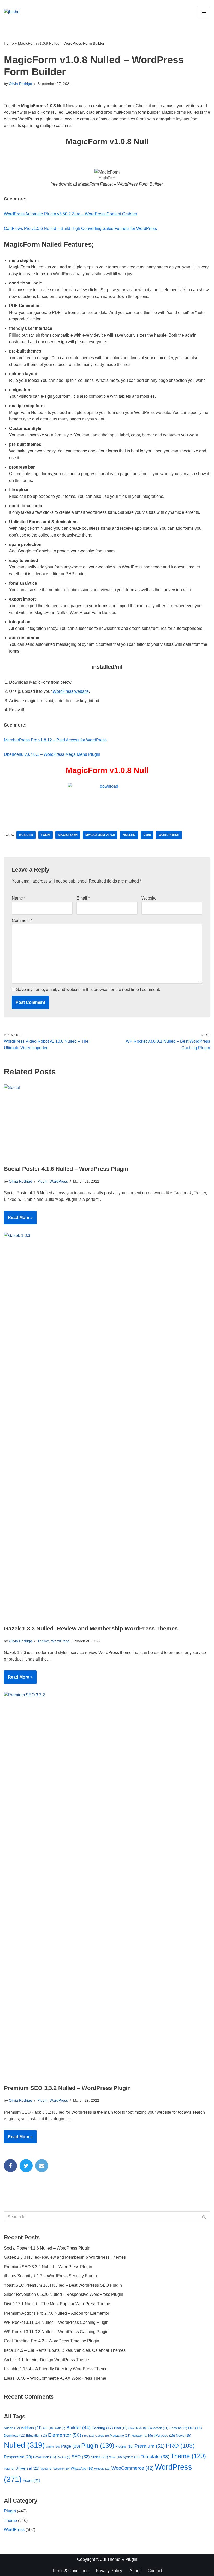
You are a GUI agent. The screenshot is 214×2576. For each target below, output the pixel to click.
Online (53, 2447)
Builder (26, 835)
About (135, 2571)
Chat (121, 2428)
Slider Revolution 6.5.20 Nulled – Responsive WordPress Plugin (64, 2294)
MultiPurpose (162, 2436)
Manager (139, 2436)
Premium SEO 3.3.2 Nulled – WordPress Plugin (67, 2088)
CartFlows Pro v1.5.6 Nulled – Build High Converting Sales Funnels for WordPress (80, 229)
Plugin (42, 1181)
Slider (99, 2457)
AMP (60, 2428)
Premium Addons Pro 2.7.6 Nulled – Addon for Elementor (57, 2313)
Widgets (102, 2469)
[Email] (42, 2166)
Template (155, 2457)
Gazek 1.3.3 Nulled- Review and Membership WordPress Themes (91, 1629)
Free (88, 2436)
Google (102, 2436)
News (183, 2436)
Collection (158, 2428)
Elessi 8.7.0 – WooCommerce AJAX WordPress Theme (55, 2378)
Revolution (44, 2457)
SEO (81, 2457)
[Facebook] (10, 2166)
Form (46, 835)
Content (178, 2428)
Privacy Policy (109, 2571)
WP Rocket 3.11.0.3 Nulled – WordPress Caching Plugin (56, 2332)
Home (9, 43)
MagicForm (68, 835)
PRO (180, 2446)
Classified (138, 2428)
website (82, 691)
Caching (102, 2428)
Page (71, 2446)
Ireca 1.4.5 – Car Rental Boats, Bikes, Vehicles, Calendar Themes (65, 2350)
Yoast (31, 2481)
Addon (12, 2428)
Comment (22, 921)
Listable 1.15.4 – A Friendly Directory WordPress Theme (56, 2369)
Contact (155, 2571)
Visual (46, 2469)
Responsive (18, 2457)
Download (14, 2436)
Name (19, 898)
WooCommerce (133, 2468)
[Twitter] (26, 2166)
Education (37, 2436)
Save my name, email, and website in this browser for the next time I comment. (88, 990)
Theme (43, 1641)
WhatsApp (82, 2468)
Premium (150, 2446)
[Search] (204, 2217)
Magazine (120, 2436)
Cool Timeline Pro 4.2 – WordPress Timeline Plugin (52, 2341)
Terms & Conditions (70, 2571)
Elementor (65, 2435)
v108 (147, 835)
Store (115, 2457)
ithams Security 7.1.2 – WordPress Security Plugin (50, 2276)
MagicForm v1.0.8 (100, 835)
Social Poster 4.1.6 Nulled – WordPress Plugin (66, 1169)
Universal (27, 2468)
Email (83, 898)
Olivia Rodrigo (20, 84)
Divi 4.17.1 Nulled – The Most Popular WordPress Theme (57, 2304)
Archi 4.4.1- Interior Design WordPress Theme (46, 2360)
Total (9, 2469)
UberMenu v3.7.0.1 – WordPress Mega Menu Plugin (52, 754)
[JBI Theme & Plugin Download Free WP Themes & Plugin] (20, 12)
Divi (195, 2428)
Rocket (64, 2457)
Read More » (18, 1220)
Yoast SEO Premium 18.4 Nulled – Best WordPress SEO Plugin (63, 2285)
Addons (31, 2428)
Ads (48, 2428)
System (131, 2457)
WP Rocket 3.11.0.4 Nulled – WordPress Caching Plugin (56, 2322)
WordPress (63, 691)
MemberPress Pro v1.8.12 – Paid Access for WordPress (55, 740)
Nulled (129, 835)
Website (149, 898)
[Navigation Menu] (204, 13)
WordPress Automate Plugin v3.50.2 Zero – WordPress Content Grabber (71, 214)
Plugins (124, 2447)
